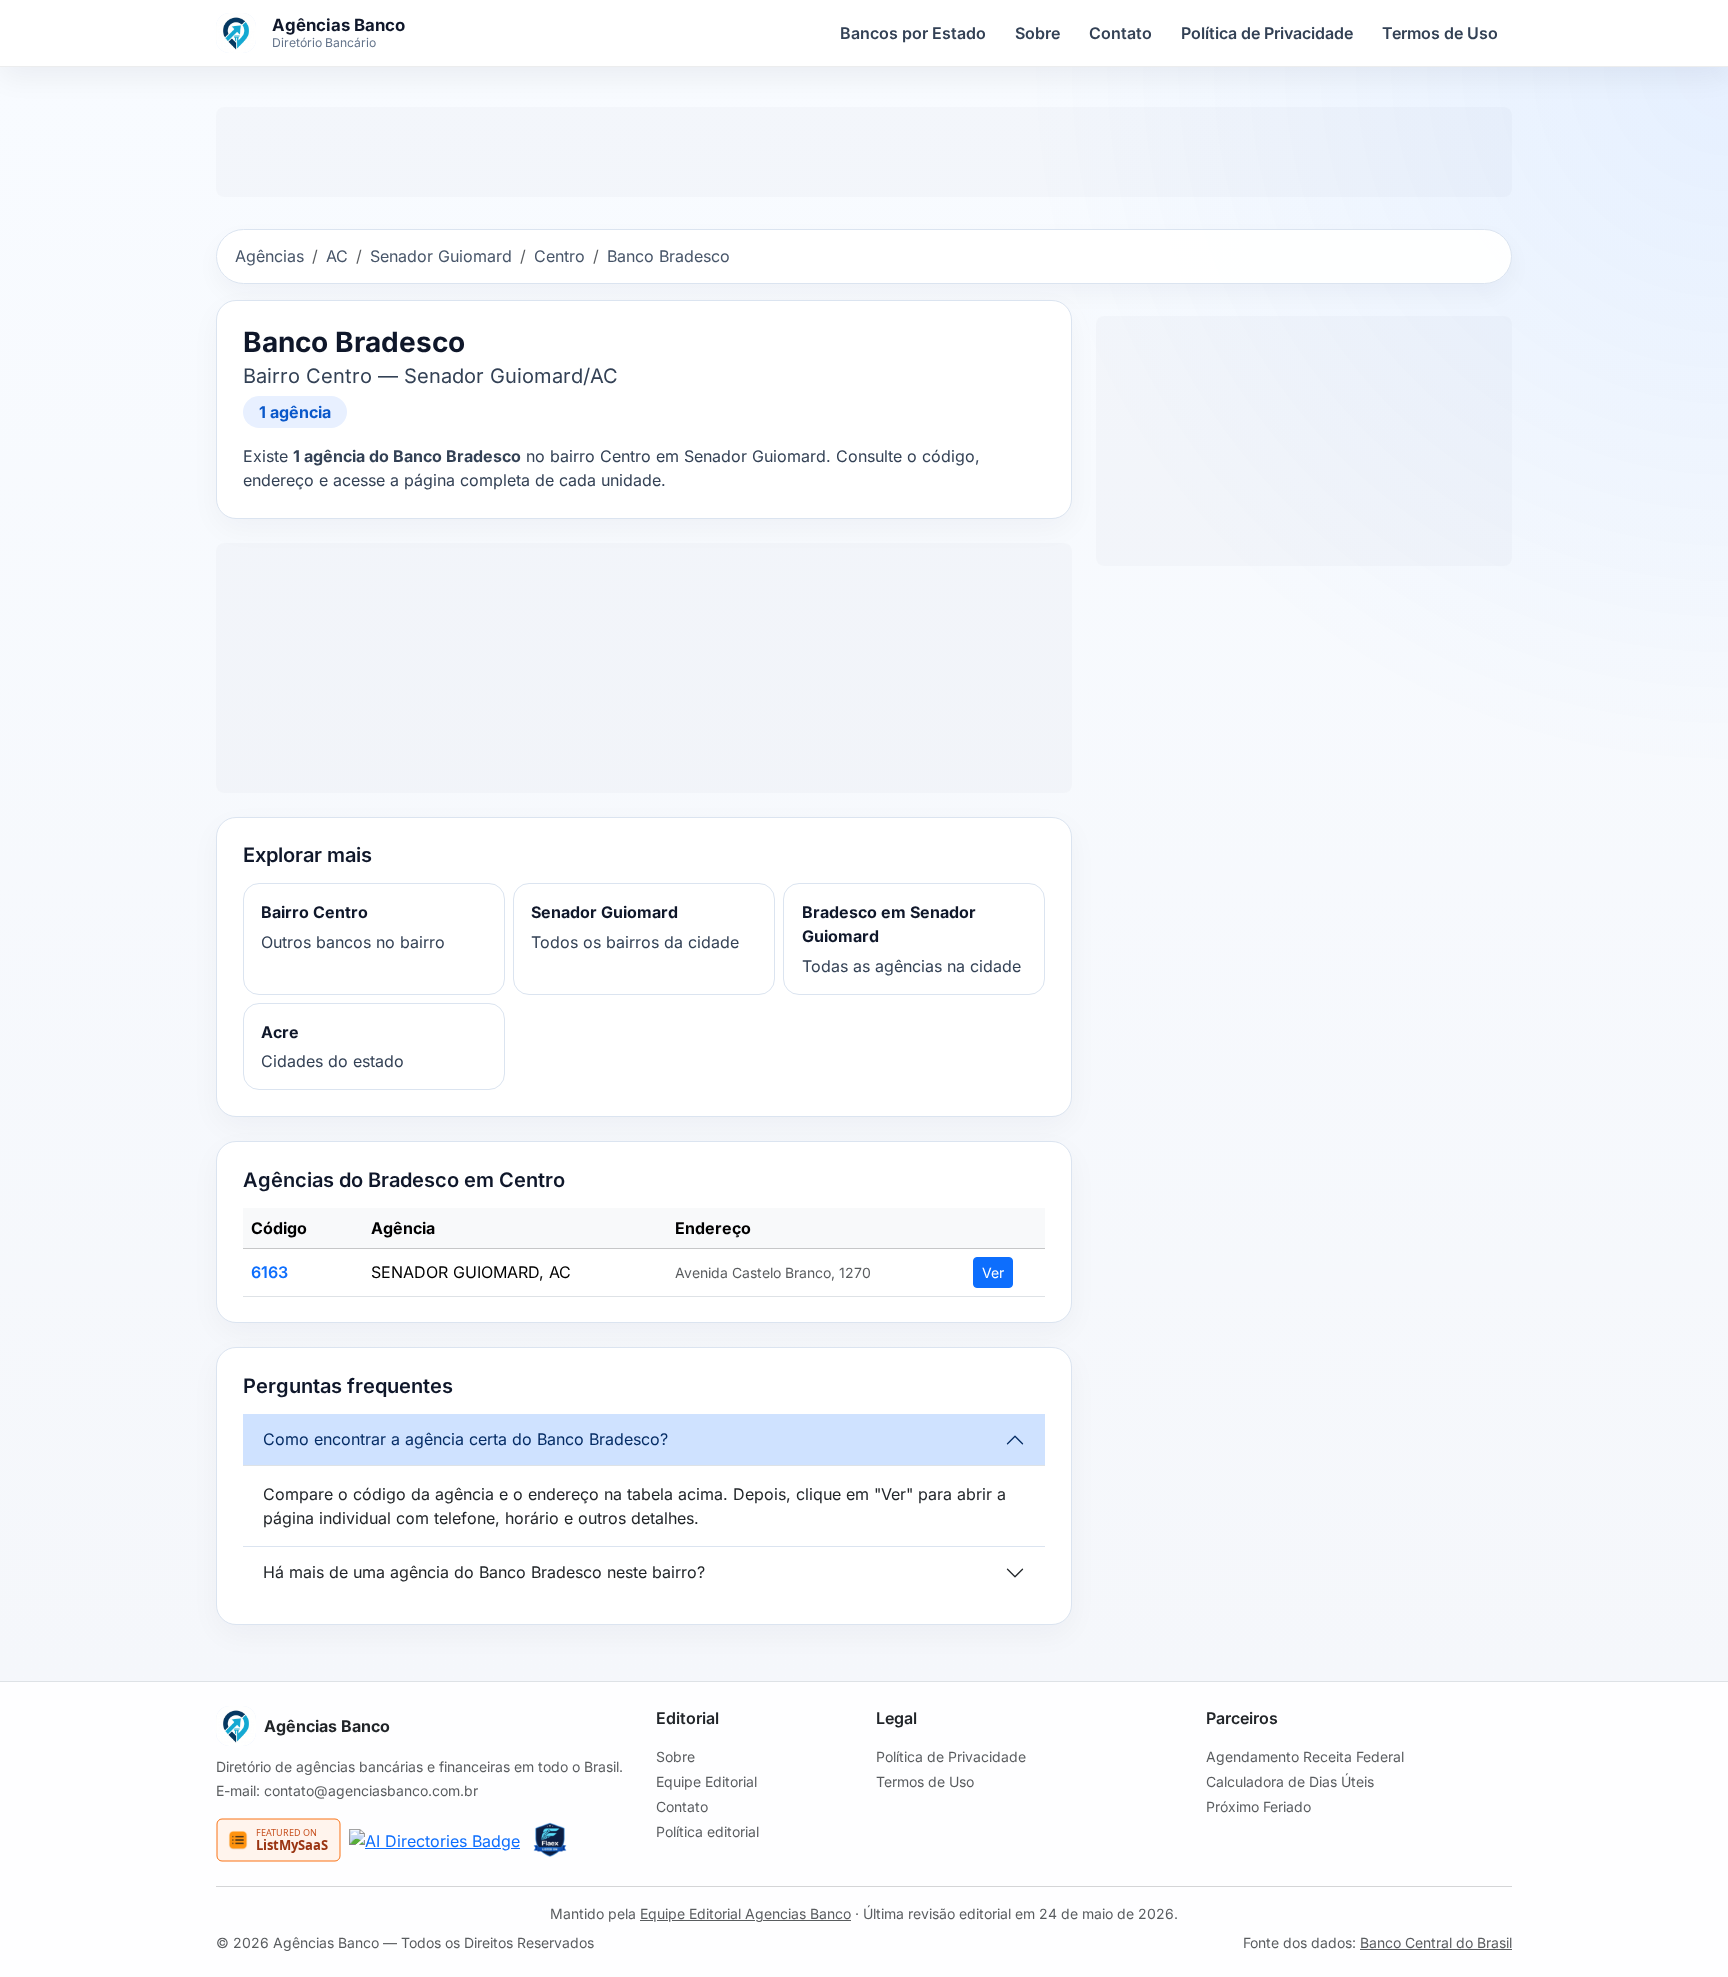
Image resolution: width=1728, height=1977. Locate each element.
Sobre (1037, 33)
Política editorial (707, 1831)
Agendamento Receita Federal (1305, 1756)
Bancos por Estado (913, 33)
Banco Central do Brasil (1436, 1942)
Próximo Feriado (1258, 1806)
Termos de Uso (1440, 33)
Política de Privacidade (1267, 33)
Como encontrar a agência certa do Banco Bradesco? (465, 1439)
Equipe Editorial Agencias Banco (745, 1913)
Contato (1120, 33)
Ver (993, 1272)
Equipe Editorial (706, 1781)
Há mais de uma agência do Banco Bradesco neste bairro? (484, 1572)
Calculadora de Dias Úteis (1290, 1781)
